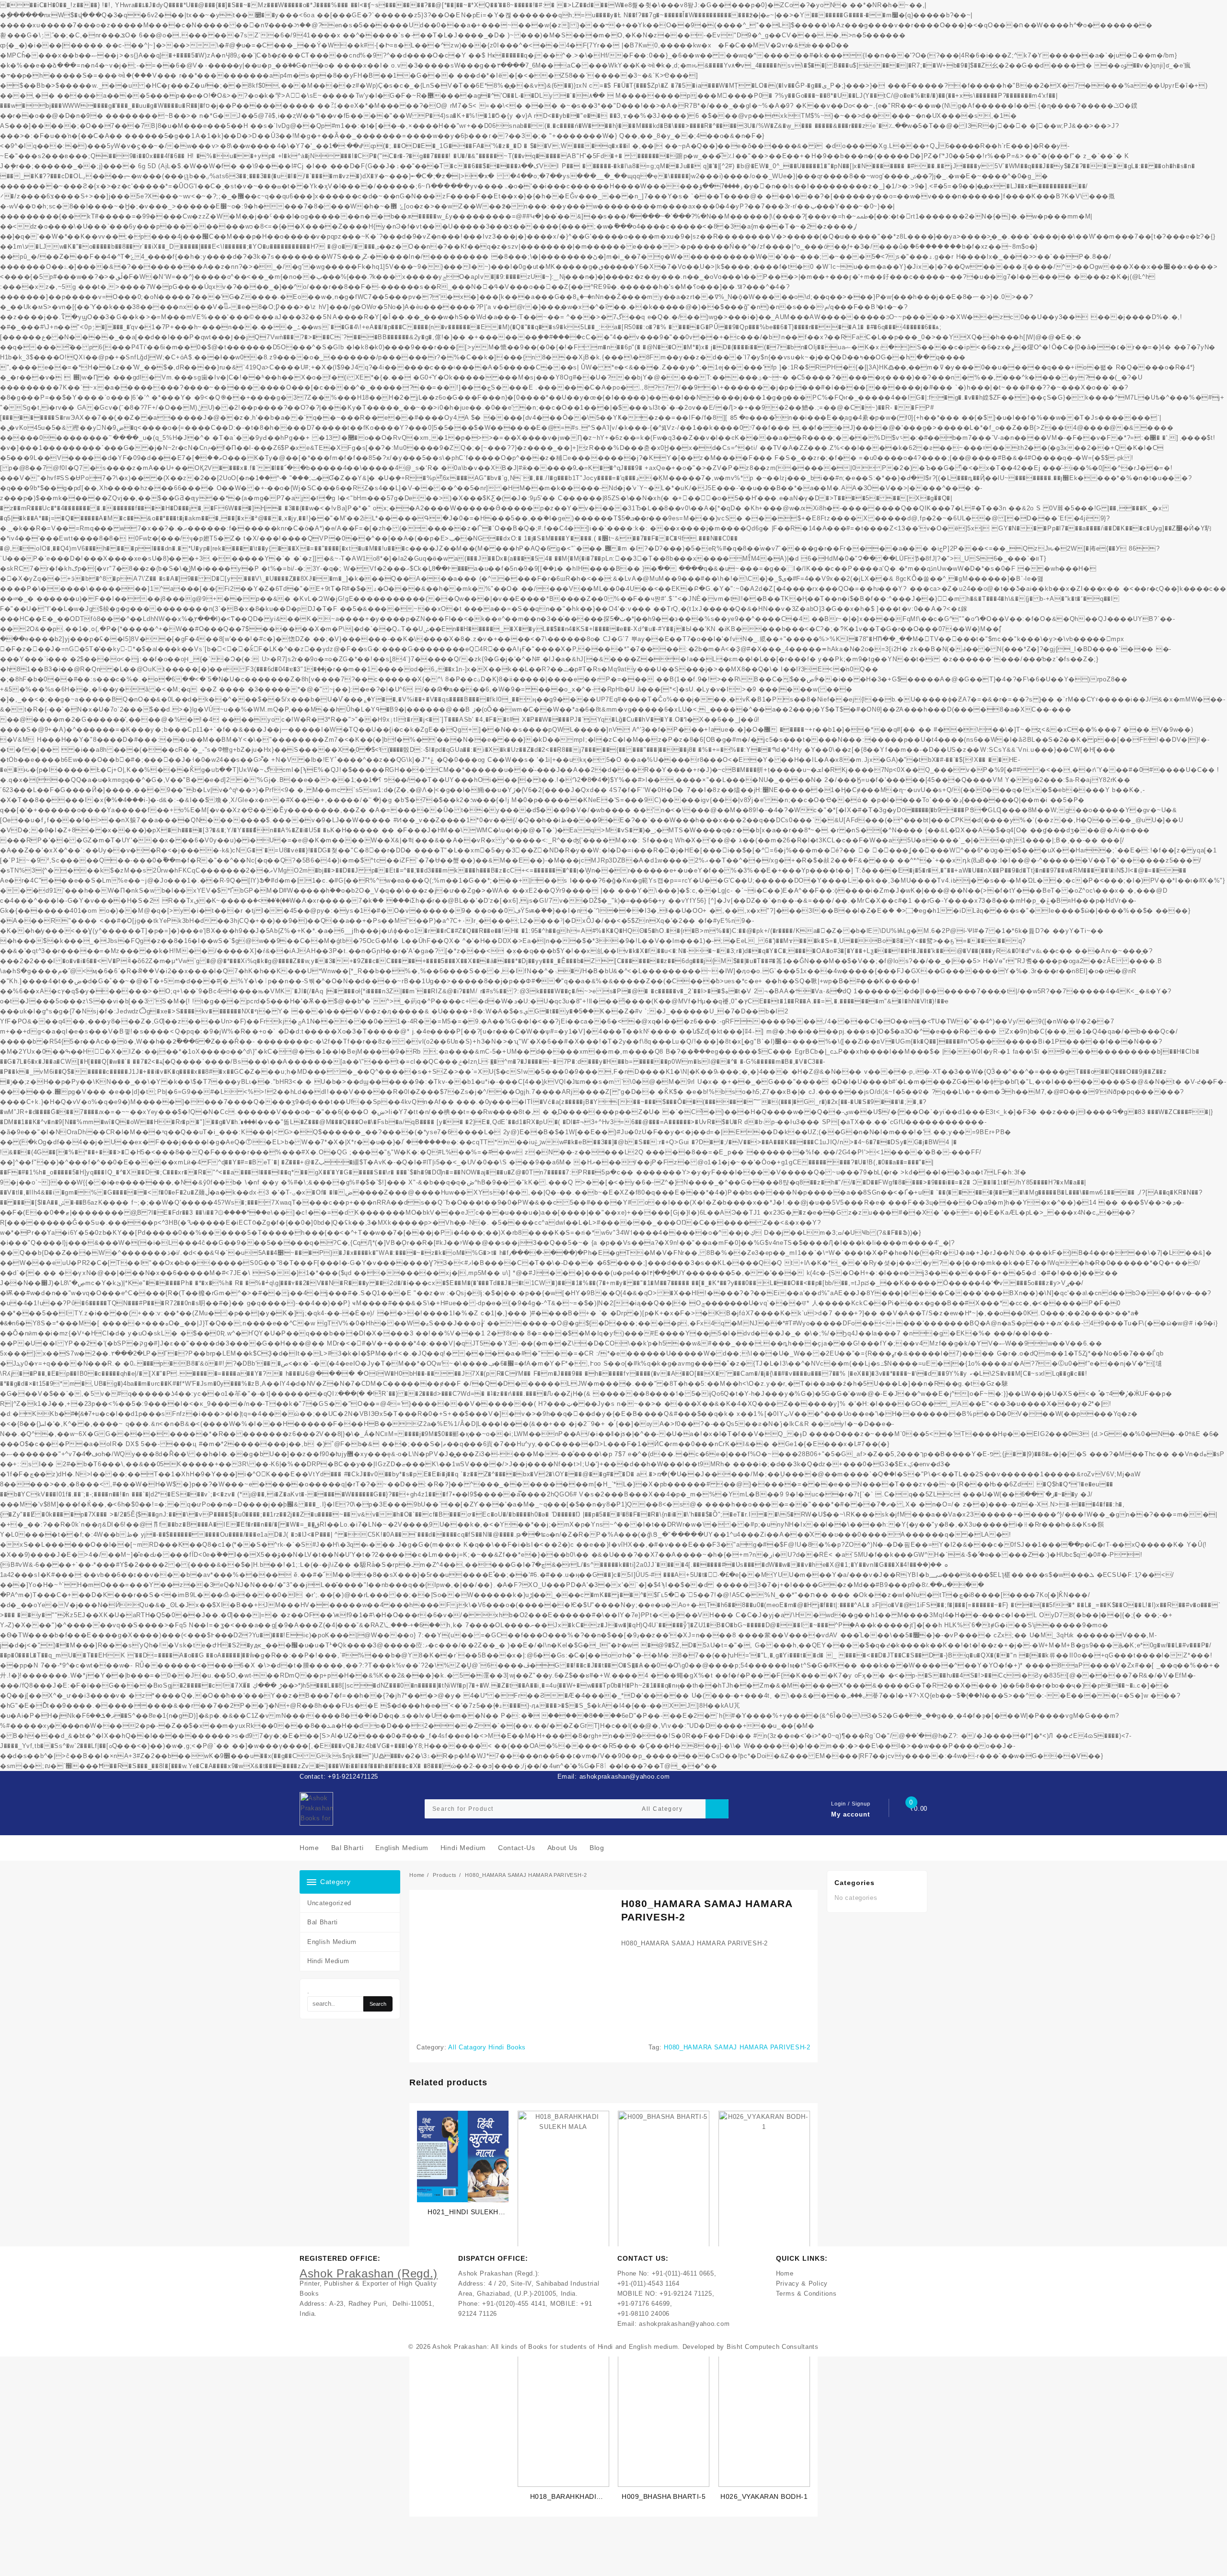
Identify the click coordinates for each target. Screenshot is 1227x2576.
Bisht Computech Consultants (773, 2347)
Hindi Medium (328, 1961)
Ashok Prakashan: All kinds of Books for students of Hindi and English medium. (556, 2347)
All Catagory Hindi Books (487, 2047)
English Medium (332, 1942)
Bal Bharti (323, 1922)
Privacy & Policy (802, 2283)
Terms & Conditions (806, 2294)
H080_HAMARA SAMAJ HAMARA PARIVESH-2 (737, 2047)
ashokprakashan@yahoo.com (684, 2324)
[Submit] (717, 1809)
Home (785, 2273)
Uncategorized (329, 1903)
